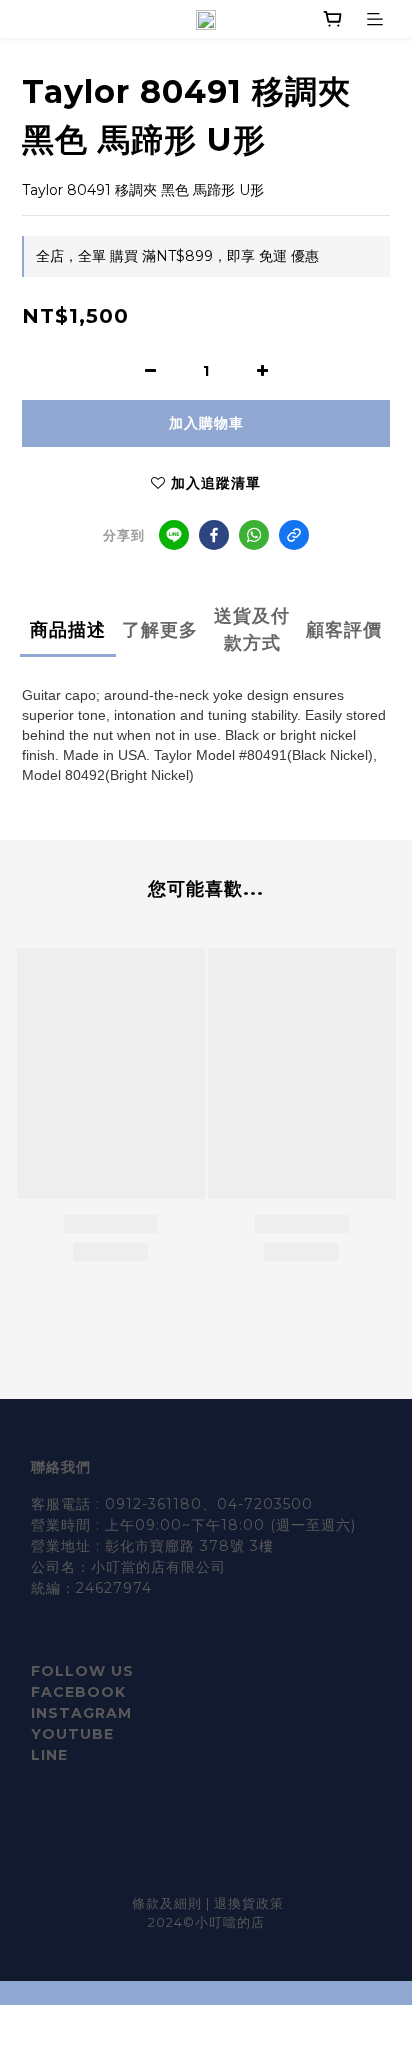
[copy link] (294, 535)
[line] (174, 535)
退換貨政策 (249, 1903)
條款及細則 (169, 1903)
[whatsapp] (254, 535)
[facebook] (214, 535)
